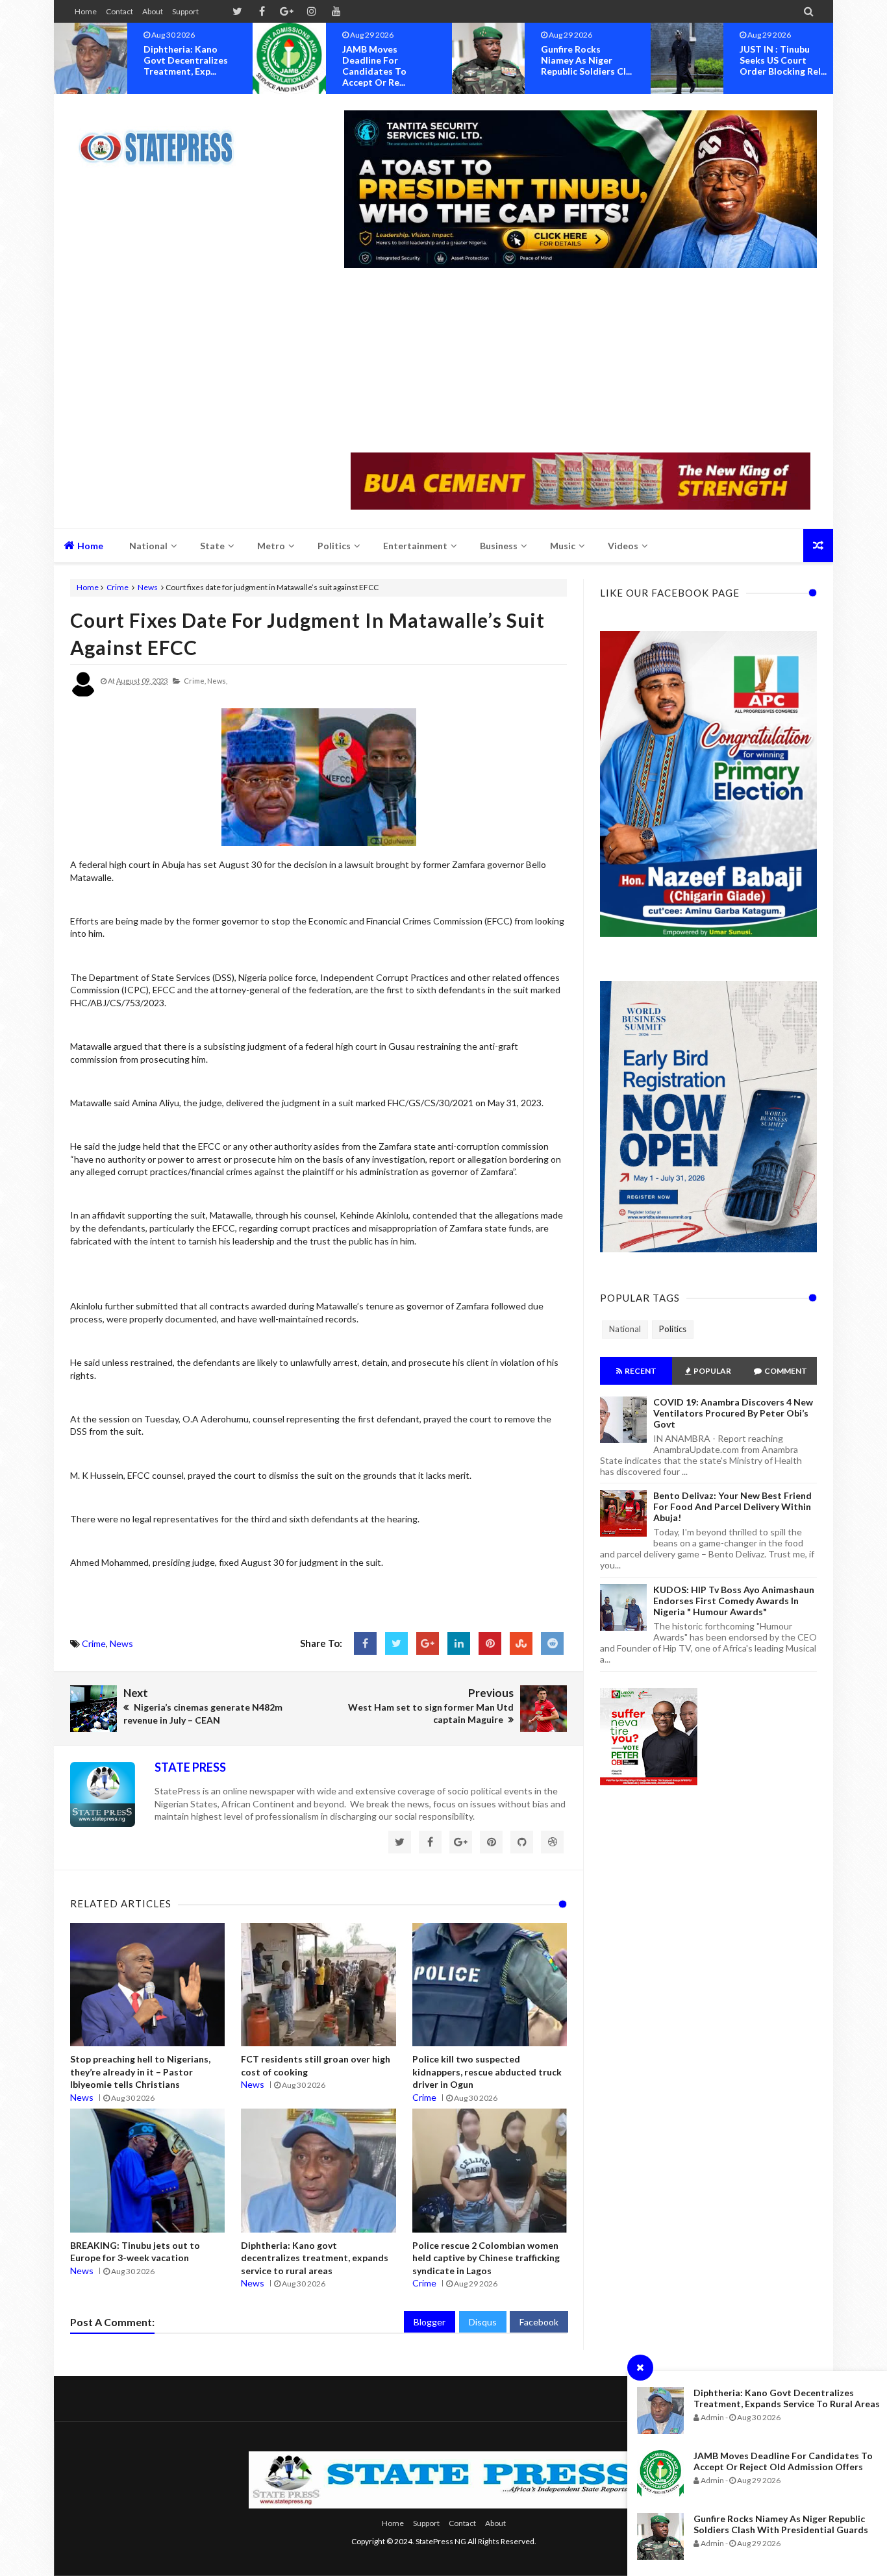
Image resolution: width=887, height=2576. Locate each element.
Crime (118, 587)
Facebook (539, 2322)
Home (86, 11)
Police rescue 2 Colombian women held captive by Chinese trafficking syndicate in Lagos (486, 2258)
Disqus (483, 2322)
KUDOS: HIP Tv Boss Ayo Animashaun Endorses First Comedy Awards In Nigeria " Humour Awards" (734, 1601)
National (625, 1329)
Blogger (430, 2322)
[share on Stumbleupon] (521, 1643)
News (148, 587)
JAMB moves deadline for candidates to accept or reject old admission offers (783, 2461)
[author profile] (83, 694)
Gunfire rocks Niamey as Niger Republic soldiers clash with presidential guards (781, 2524)
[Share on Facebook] (365, 1643)
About (153, 11)
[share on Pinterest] (490, 1643)
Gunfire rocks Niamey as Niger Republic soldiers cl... (388, 60)
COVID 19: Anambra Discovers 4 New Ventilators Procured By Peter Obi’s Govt (733, 1413)
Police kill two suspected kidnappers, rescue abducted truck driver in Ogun (487, 2072)
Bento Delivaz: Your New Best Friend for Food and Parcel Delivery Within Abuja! (732, 1506)
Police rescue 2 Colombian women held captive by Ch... (784, 60)
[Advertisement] (581, 362)
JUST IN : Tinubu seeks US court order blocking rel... (584, 60)
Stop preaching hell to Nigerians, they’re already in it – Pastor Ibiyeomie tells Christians (140, 2072)
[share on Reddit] (552, 1643)
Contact (119, 11)
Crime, (195, 681)
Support (185, 11)
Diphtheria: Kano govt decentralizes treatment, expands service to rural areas (787, 2398)
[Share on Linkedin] (459, 1643)
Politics (673, 1329)
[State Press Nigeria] (163, 140)
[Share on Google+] (428, 1643)
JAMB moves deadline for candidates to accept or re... (176, 66)
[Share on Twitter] (396, 1643)
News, (217, 681)
